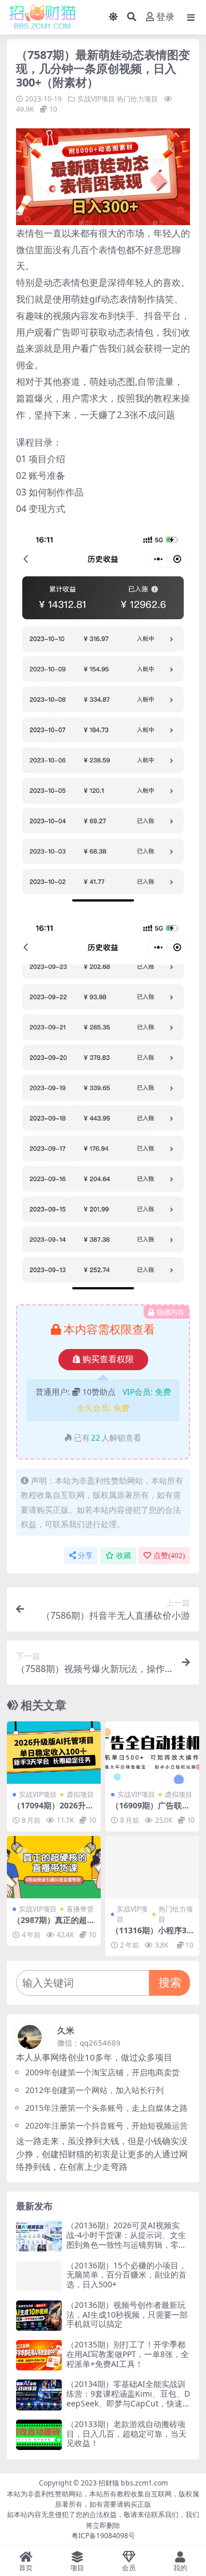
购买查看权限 (108, 1359)
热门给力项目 (137, 99)
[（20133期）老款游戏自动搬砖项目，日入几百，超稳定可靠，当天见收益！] (39, 2435)
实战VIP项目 (96, 99)
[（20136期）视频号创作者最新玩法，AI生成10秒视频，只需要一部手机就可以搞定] (39, 2316)
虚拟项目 (80, 1794)
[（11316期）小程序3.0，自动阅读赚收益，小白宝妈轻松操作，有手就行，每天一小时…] (152, 1867)
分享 (85, 1556)
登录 (165, 17)
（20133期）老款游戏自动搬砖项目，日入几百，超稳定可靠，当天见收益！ (126, 2434)
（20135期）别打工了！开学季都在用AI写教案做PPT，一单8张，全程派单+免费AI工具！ (128, 2354)
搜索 (170, 1982)
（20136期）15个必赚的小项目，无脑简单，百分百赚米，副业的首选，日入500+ (126, 2275)
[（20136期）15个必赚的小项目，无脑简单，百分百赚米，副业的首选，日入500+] (39, 2276)
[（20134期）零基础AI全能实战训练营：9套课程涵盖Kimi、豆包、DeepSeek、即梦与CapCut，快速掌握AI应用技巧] (39, 2395)
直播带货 (80, 1909)
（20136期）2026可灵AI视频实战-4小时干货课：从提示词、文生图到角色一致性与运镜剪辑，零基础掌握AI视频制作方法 (126, 2239)
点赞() (169, 1556)
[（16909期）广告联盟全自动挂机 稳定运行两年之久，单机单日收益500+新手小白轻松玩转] (152, 1753)
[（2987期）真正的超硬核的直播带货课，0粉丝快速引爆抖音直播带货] (54, 1867)
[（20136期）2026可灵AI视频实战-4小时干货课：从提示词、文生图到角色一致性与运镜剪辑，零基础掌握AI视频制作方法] (39, 2236)
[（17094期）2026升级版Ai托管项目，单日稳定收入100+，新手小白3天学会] (54, 1753)
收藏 (124, 1556)
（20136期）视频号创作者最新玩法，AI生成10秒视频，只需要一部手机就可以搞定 (127, 2315)
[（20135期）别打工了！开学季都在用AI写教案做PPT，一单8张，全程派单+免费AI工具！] (39, 2355)
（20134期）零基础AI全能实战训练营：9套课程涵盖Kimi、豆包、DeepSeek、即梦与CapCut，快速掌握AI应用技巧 (128, 2398)
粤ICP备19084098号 (103, 2536)
